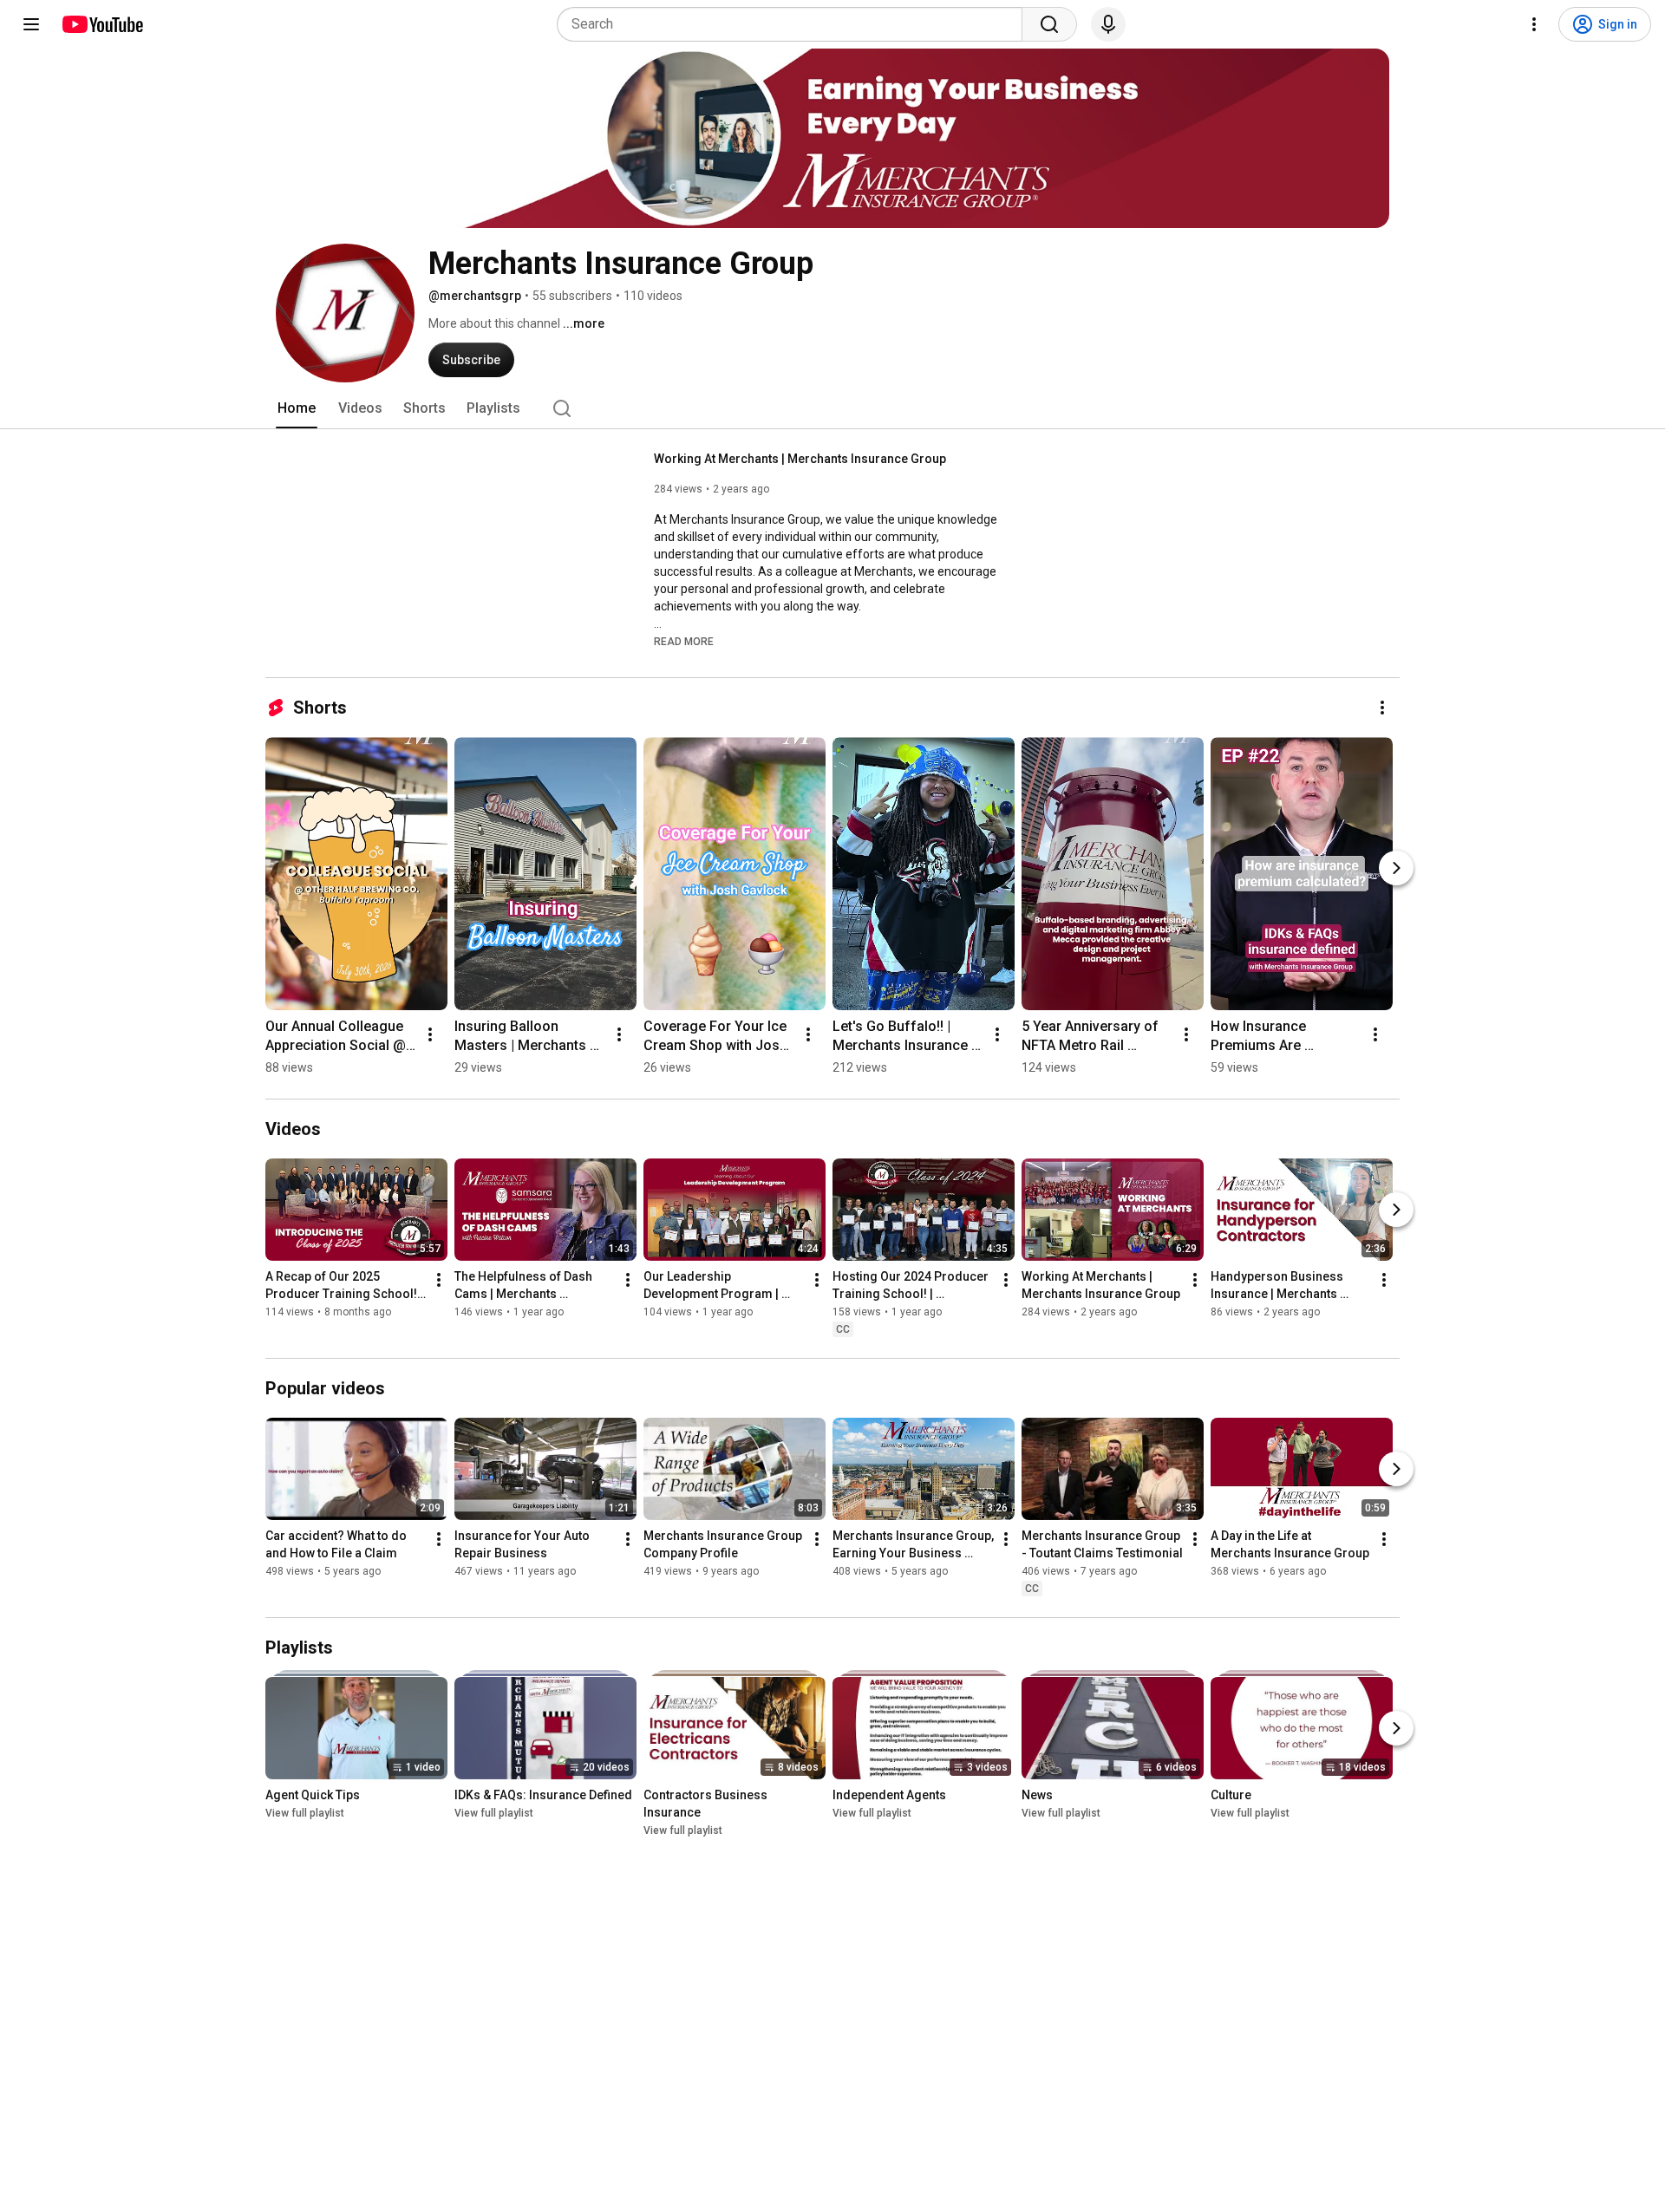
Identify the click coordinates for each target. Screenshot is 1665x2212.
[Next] (1396, 868)
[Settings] (1534, 24)
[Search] (1049, 24)
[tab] (297, 408)
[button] (684, 641)
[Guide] (31, 24)
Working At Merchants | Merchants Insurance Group (800, 459)
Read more (684, 642)
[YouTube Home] (102, 24)
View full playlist (305, 1813)
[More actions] (1382, 708)
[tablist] (832, 408)
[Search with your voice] (1108, 24)
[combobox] (795, 24)
